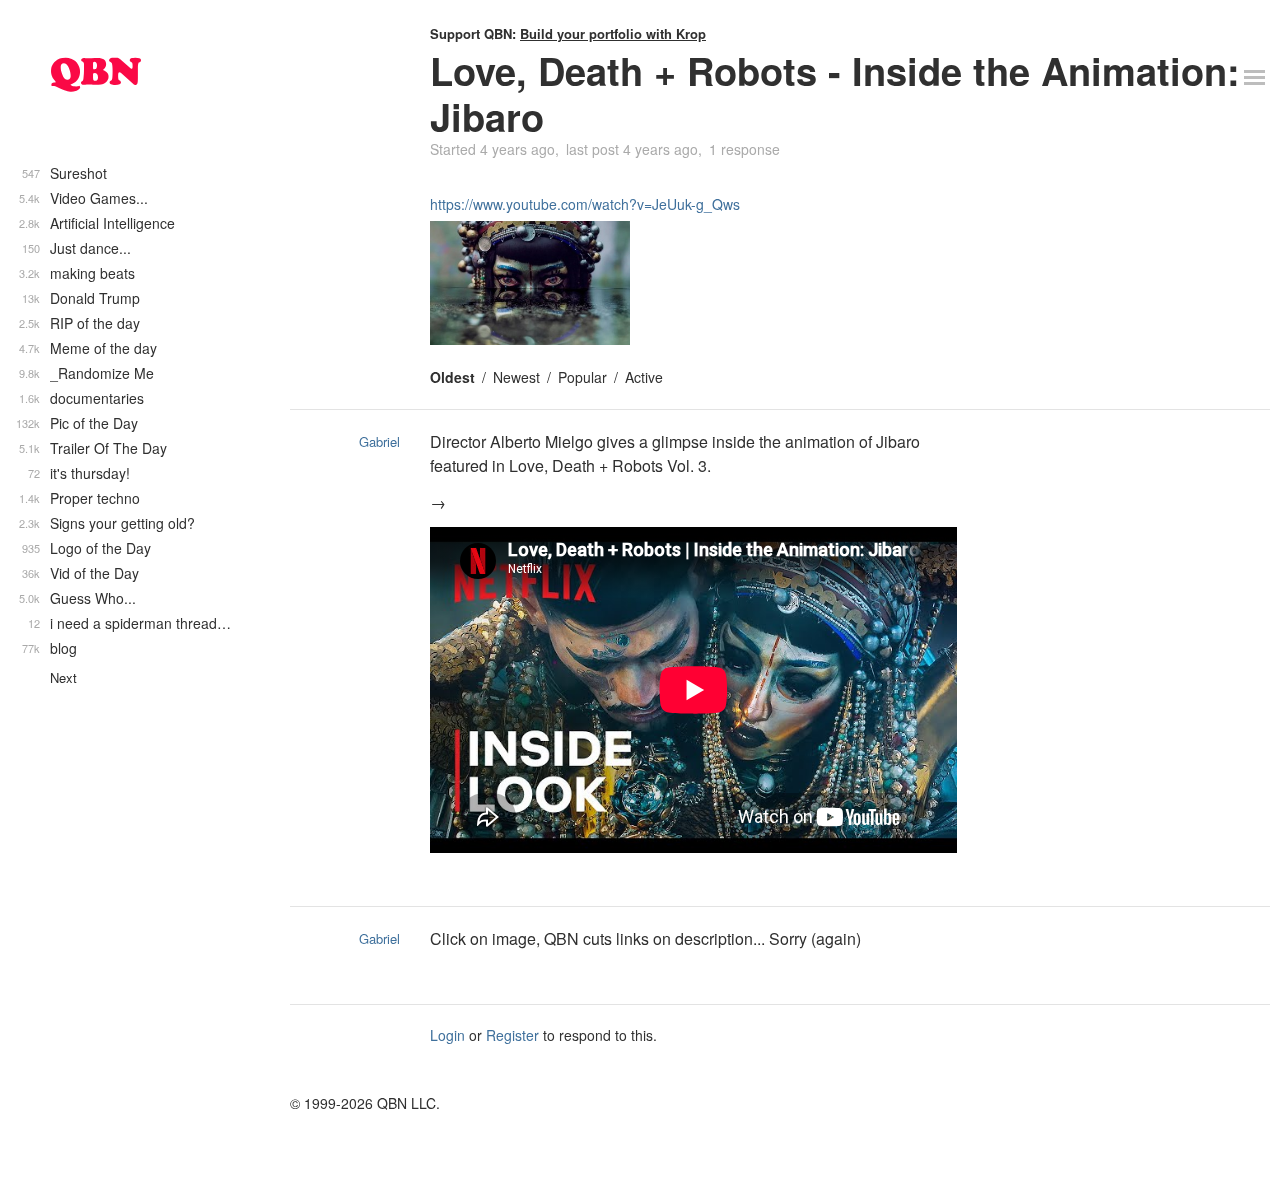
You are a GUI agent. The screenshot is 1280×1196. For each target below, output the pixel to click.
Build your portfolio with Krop (613, 33)
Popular (582, 377)
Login (447, 1035)
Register (512, 1035)
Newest (516, 377)
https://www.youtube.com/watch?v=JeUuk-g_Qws (585, 204)
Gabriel (379, 441)
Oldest (452, 377)
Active (644, 377)
